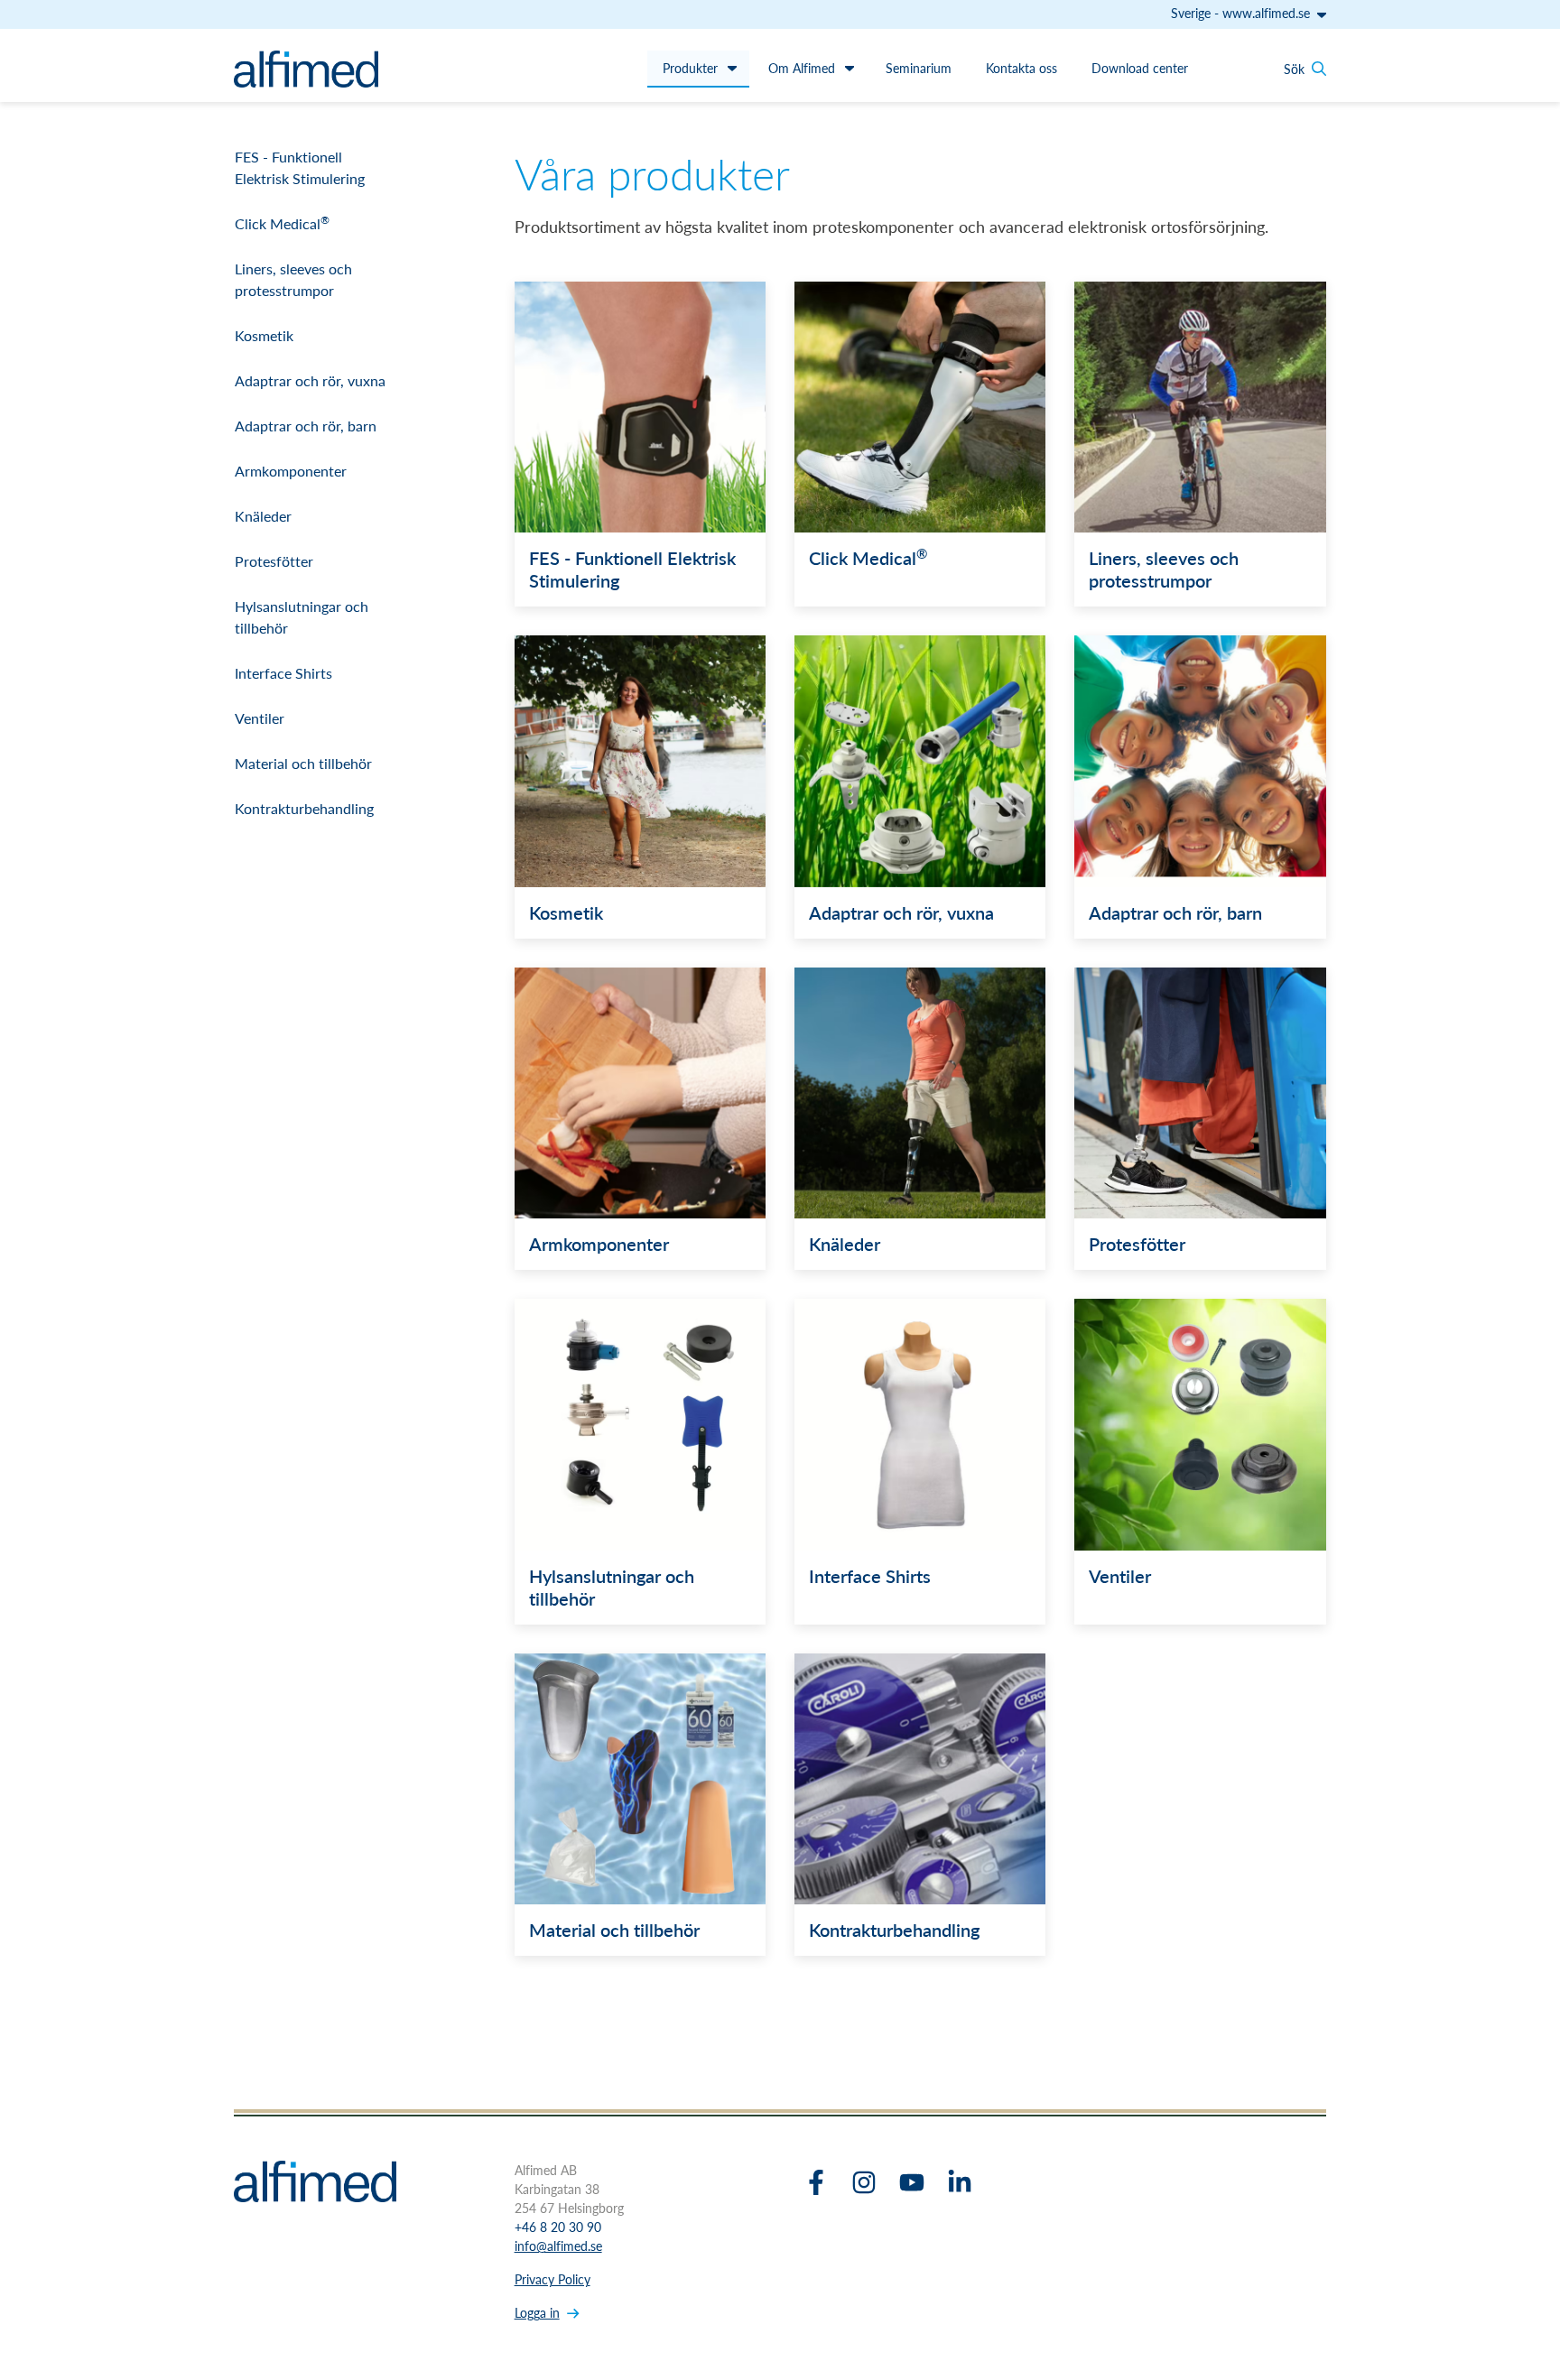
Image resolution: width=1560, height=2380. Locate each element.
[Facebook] (816, 2182)
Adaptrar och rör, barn (306, 426)
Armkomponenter (291, 471)
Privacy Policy (552, 2279)
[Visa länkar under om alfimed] (850, 68)
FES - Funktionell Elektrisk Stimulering (300, 167)
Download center (1140, 68)
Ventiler (260, 718)
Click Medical (282, 223)
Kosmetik (264, 335)
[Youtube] (912, 2182)
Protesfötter (274, 561)
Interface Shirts (283, 673)
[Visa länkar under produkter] (732, 68)
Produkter (690, 68)
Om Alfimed (802, 68)
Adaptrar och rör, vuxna (310, 380)
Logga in (537, 2312)
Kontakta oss (1021, 68)
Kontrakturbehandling (304, 808)
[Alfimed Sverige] (306, 69)
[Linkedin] (960, 2182)
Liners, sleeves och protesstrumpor (293, 279)
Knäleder (263, 516)
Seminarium (919, 68)
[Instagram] (864, 2182)
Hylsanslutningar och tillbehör (302, 617)
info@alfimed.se (558, 2246)
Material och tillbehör (303, 763)
